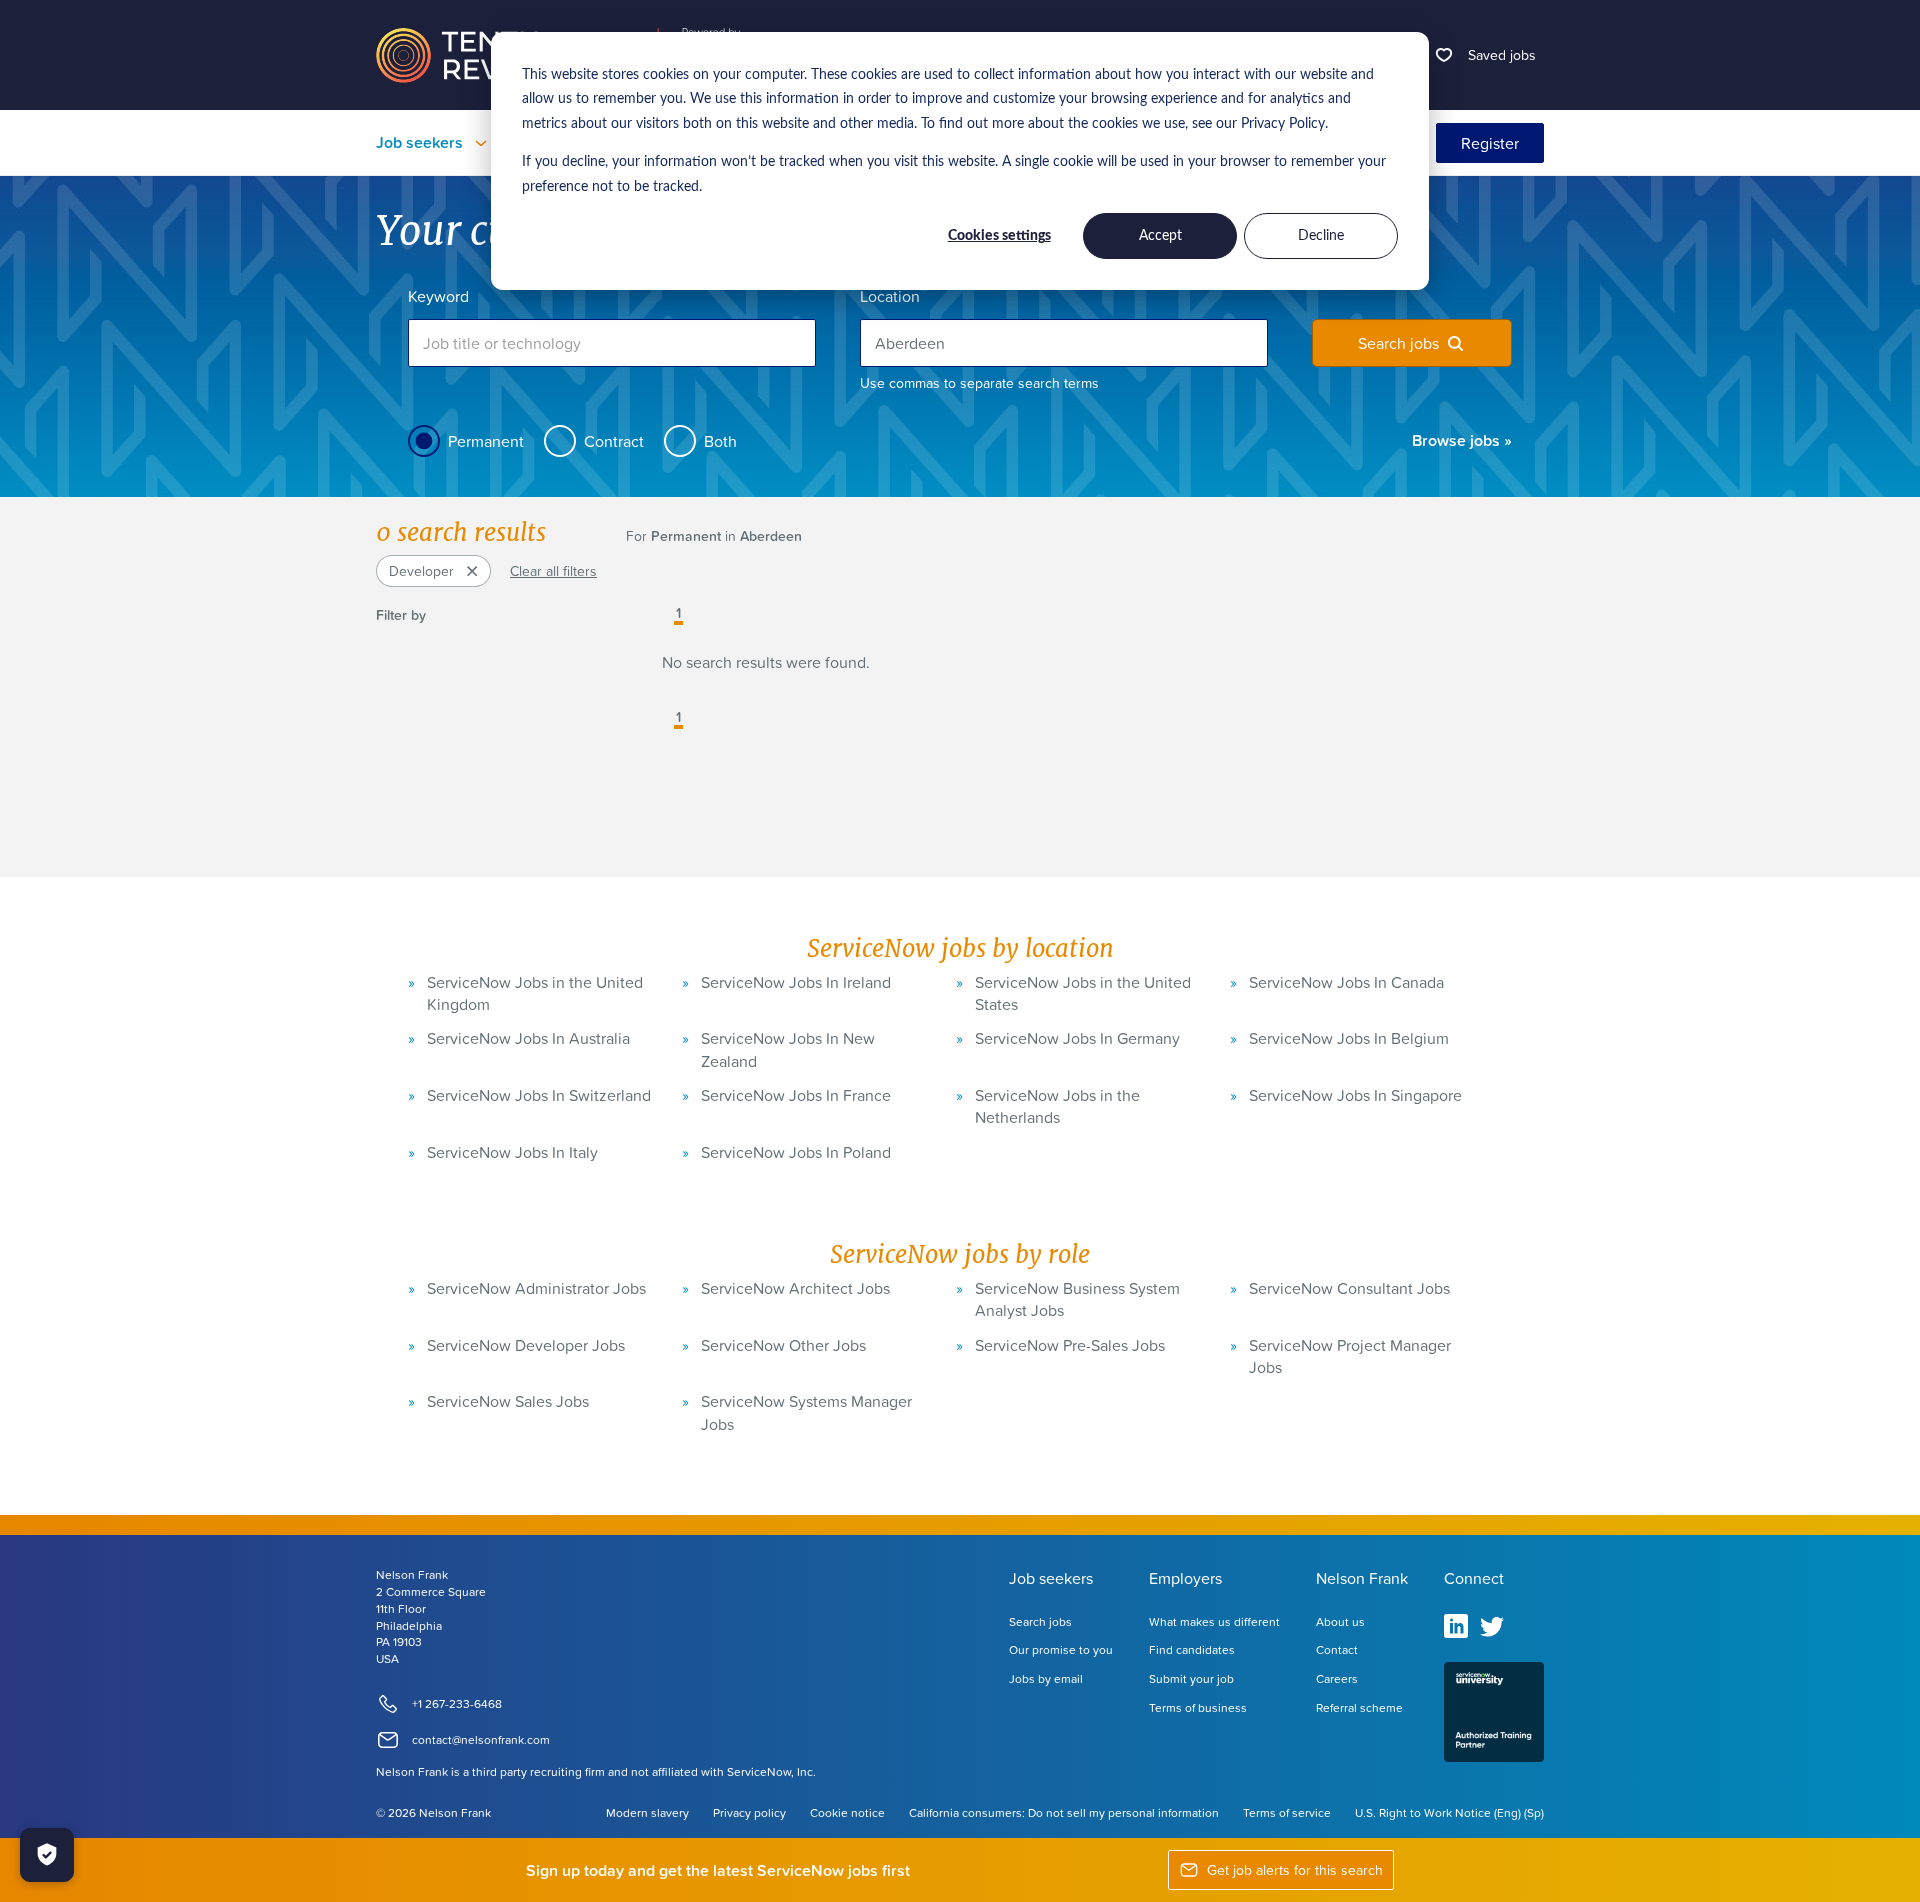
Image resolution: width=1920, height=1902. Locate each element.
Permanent (486, 441)
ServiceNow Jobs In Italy (512, 1152)
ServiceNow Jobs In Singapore (1355, 1095)
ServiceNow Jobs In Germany (1077, 1038)
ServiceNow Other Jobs (783, 1345)
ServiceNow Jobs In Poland (796, 1152)
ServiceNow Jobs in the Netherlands (1057, 1106)
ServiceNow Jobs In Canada (1346, 982)
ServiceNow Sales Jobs (508, 1401)
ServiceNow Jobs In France (796, 1095)
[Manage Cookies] (47, 1855)
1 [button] (678, 614)
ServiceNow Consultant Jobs (1349, 1288)
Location (890, 296)
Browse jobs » (1462, 440)
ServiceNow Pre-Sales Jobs (1070, 1345)
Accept (1160, 236)
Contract (614, 441)
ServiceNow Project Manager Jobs (1350, 1356)
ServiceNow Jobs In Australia (528, 1038)
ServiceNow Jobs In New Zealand (788, 1049)
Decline (1321, 236)
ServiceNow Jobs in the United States (1083, 993)
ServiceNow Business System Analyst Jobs (1077, 1299)
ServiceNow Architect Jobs (795, 1288)
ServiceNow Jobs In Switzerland (539, 1095)
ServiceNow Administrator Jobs (536, 1288)
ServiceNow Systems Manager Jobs (806, 1412)
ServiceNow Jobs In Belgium (1349, 1038)
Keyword (438, 296)
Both (720, 441)
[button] (664, 615)
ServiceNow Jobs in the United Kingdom (535, 993)
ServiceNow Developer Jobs (526, 1345)
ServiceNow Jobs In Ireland (796, 982)
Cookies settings (999, 236)
